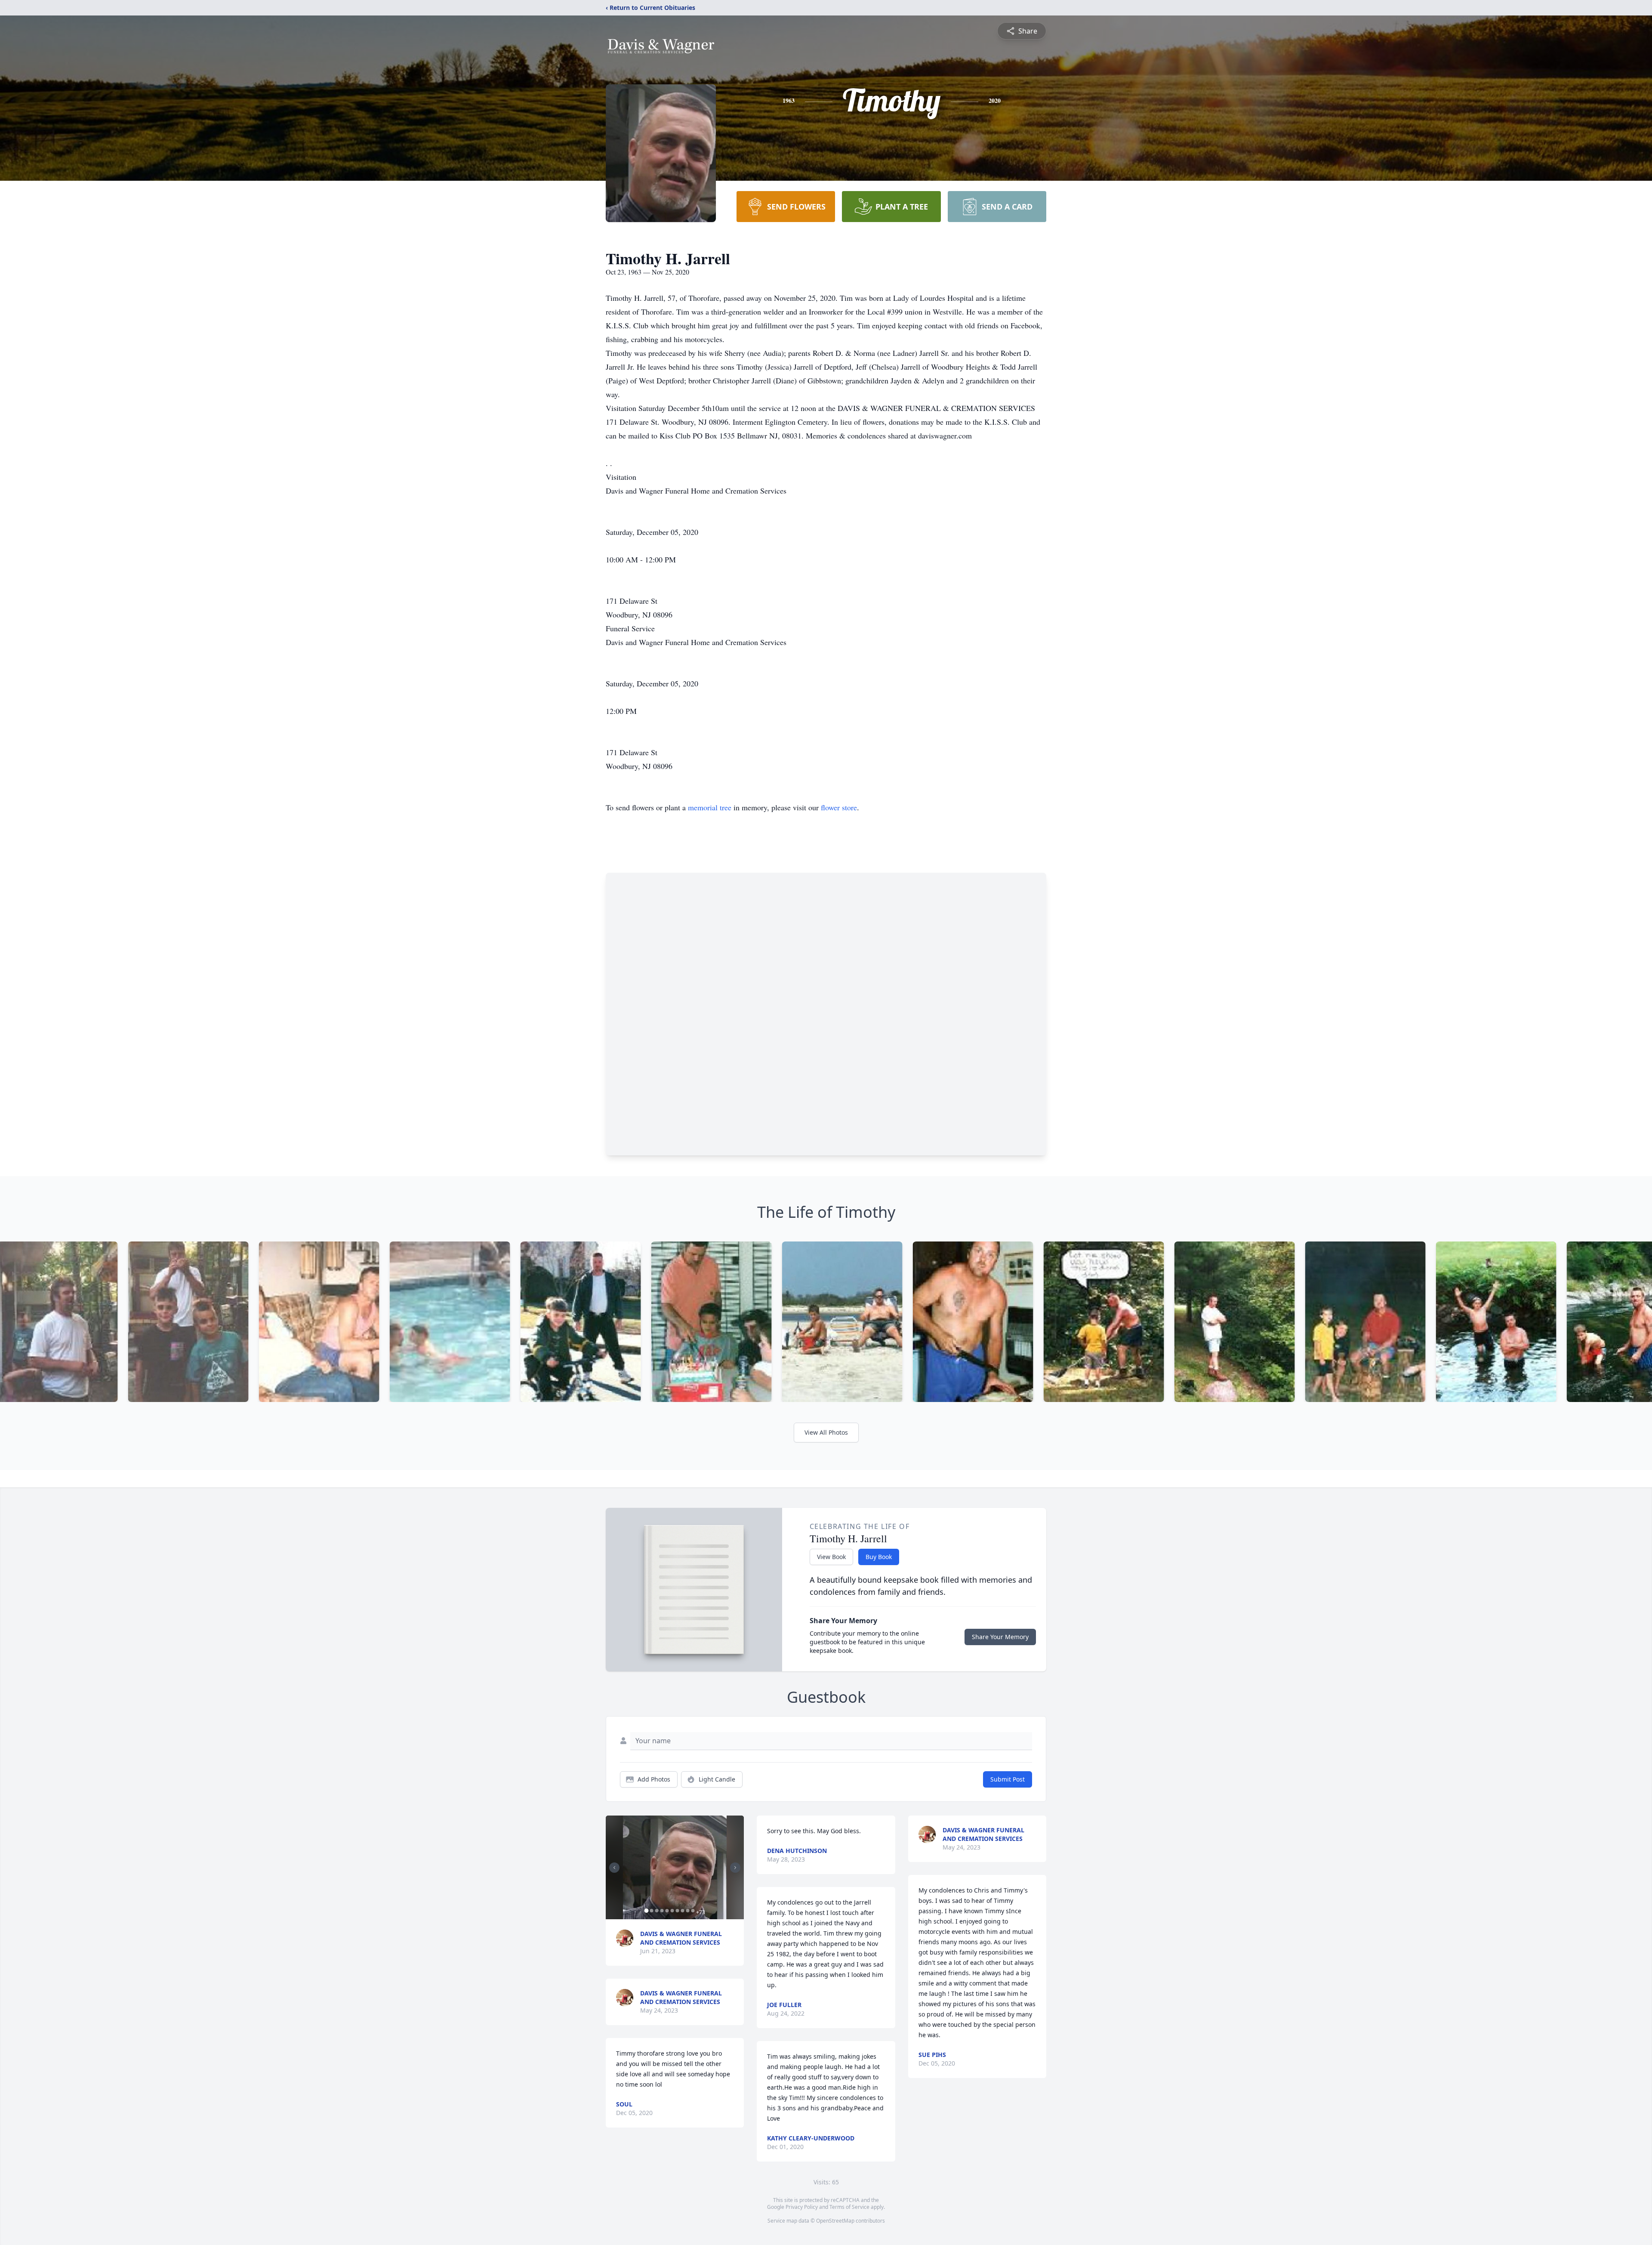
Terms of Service (849, 2207)
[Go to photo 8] (682, 1911)
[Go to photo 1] (646, 1911)
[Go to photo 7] (677, 1911)
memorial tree (710, 807)
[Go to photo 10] (693, 1911)
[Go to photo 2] (651, 1911)
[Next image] (735, 1868)
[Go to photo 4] (662, 1911)
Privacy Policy (802, 2207)
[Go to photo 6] (672, 1911)
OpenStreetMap (835, 2221)
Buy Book (879, 1557)
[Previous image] (614, 1868)
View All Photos (826, 1432)
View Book (831, 1557)
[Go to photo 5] (667, 1911)
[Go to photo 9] (687, 1911)
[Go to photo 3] (656, 1911)
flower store (839, 807)
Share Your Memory (1000, 1637)
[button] (675, 1867)
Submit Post (1008, 1779)
